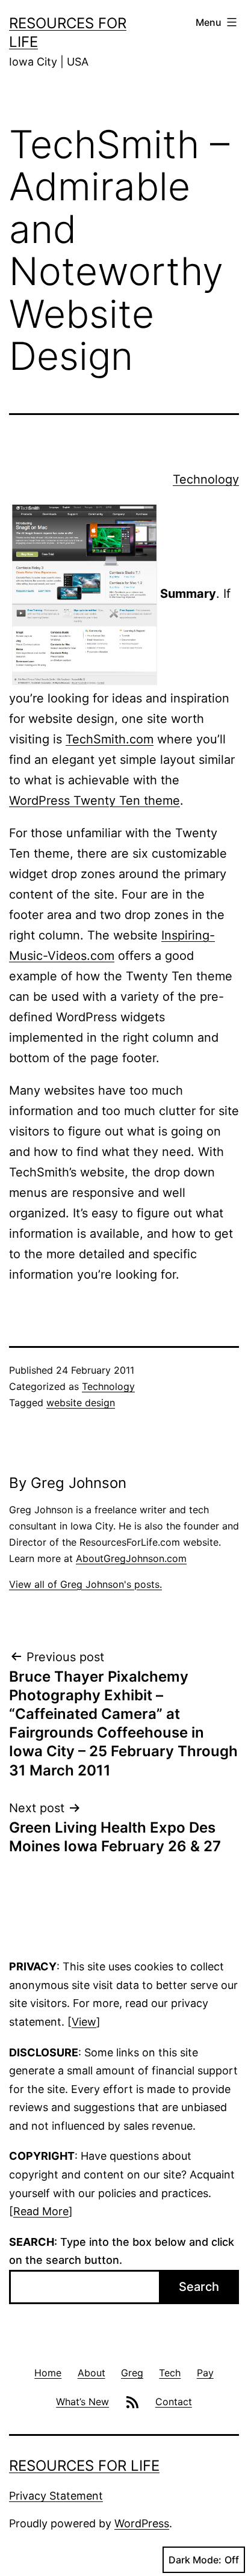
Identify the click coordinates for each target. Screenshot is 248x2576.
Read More (41, 2211)
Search (199, 2287)
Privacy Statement (56, 2496)
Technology (206, 479)
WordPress (142, 2523)
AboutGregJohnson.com (131, 1558)
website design (81, 1403)
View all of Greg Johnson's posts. (85, 1584)
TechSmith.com (110, 739)
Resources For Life (84, 2466)
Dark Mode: (195, 2560)
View (84, 2022)
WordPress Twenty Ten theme (95, 801)
